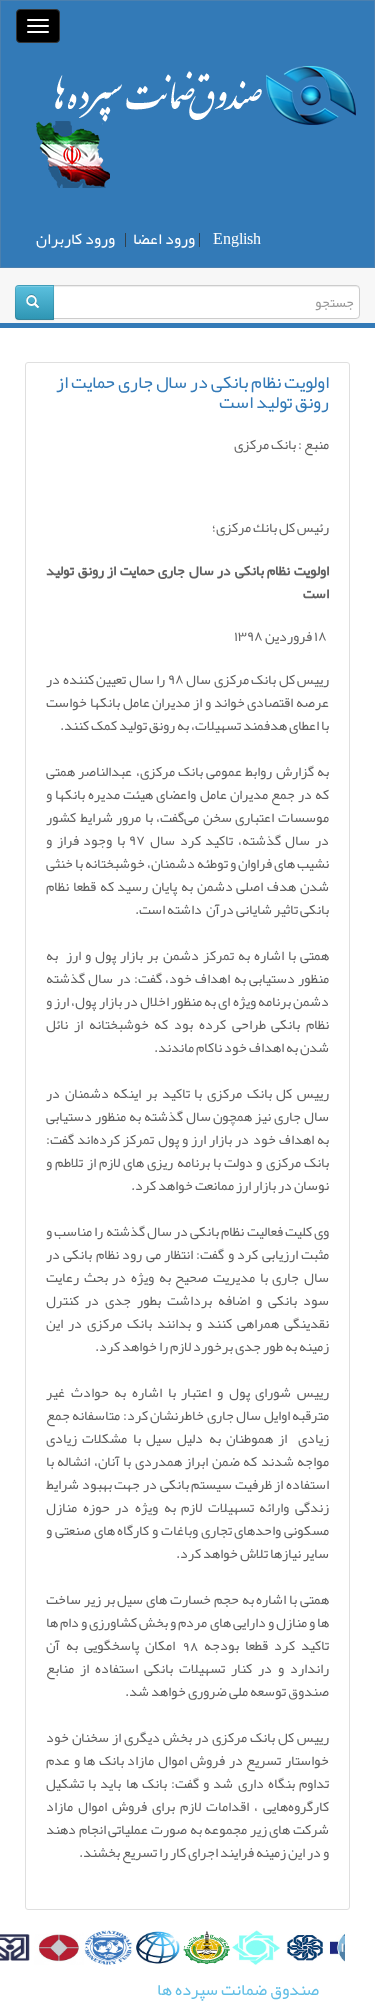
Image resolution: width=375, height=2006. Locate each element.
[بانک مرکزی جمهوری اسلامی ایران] (252, 1947)
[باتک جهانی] (154, 1947)
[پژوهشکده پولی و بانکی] (302, 1947)
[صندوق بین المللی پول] (104, 1947)
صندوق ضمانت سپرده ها (238, 1990)
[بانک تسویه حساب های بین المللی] (55, 1947)
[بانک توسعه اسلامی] (203, 1947)
